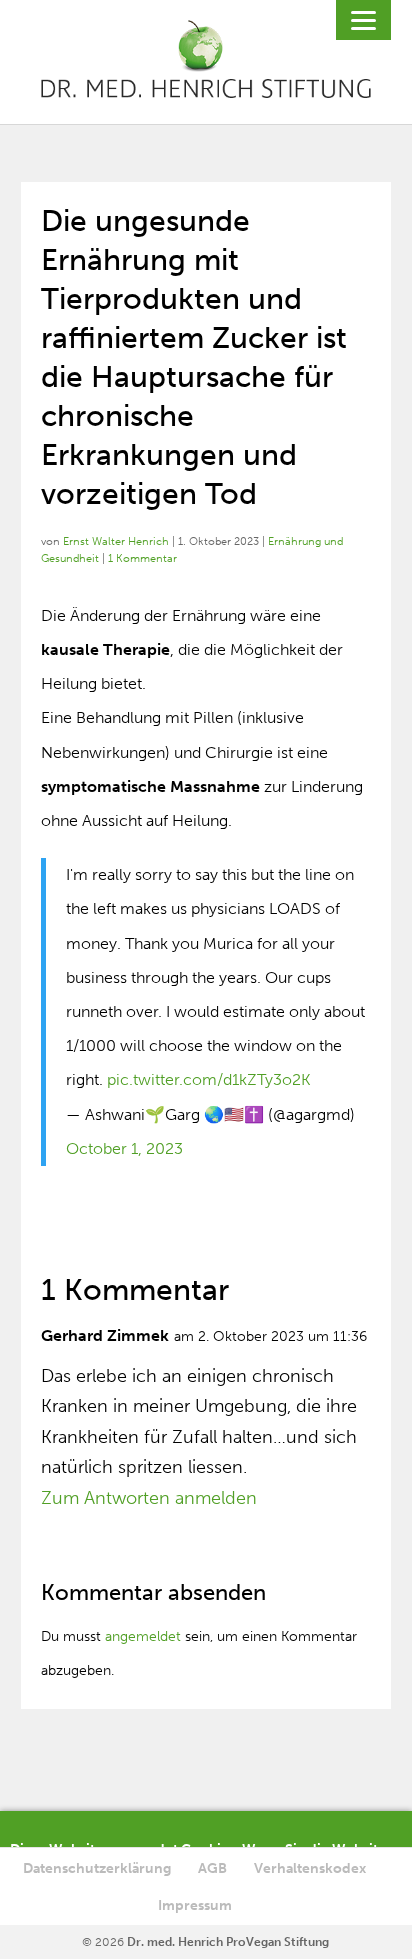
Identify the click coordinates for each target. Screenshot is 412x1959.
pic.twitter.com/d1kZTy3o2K (209, 1079)
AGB (212, 1868)
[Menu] (363, 20)
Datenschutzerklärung (97, 1868)
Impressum (195, 1905)
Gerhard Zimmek (105, 1335)
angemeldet (143, 1636)
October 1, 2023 (124, 1148)
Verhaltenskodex (310, 1868)
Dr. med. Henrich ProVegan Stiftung (228, 1942)
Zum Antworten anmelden (149, 1498)
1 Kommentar (142, 558)
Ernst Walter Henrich (116, 541)
